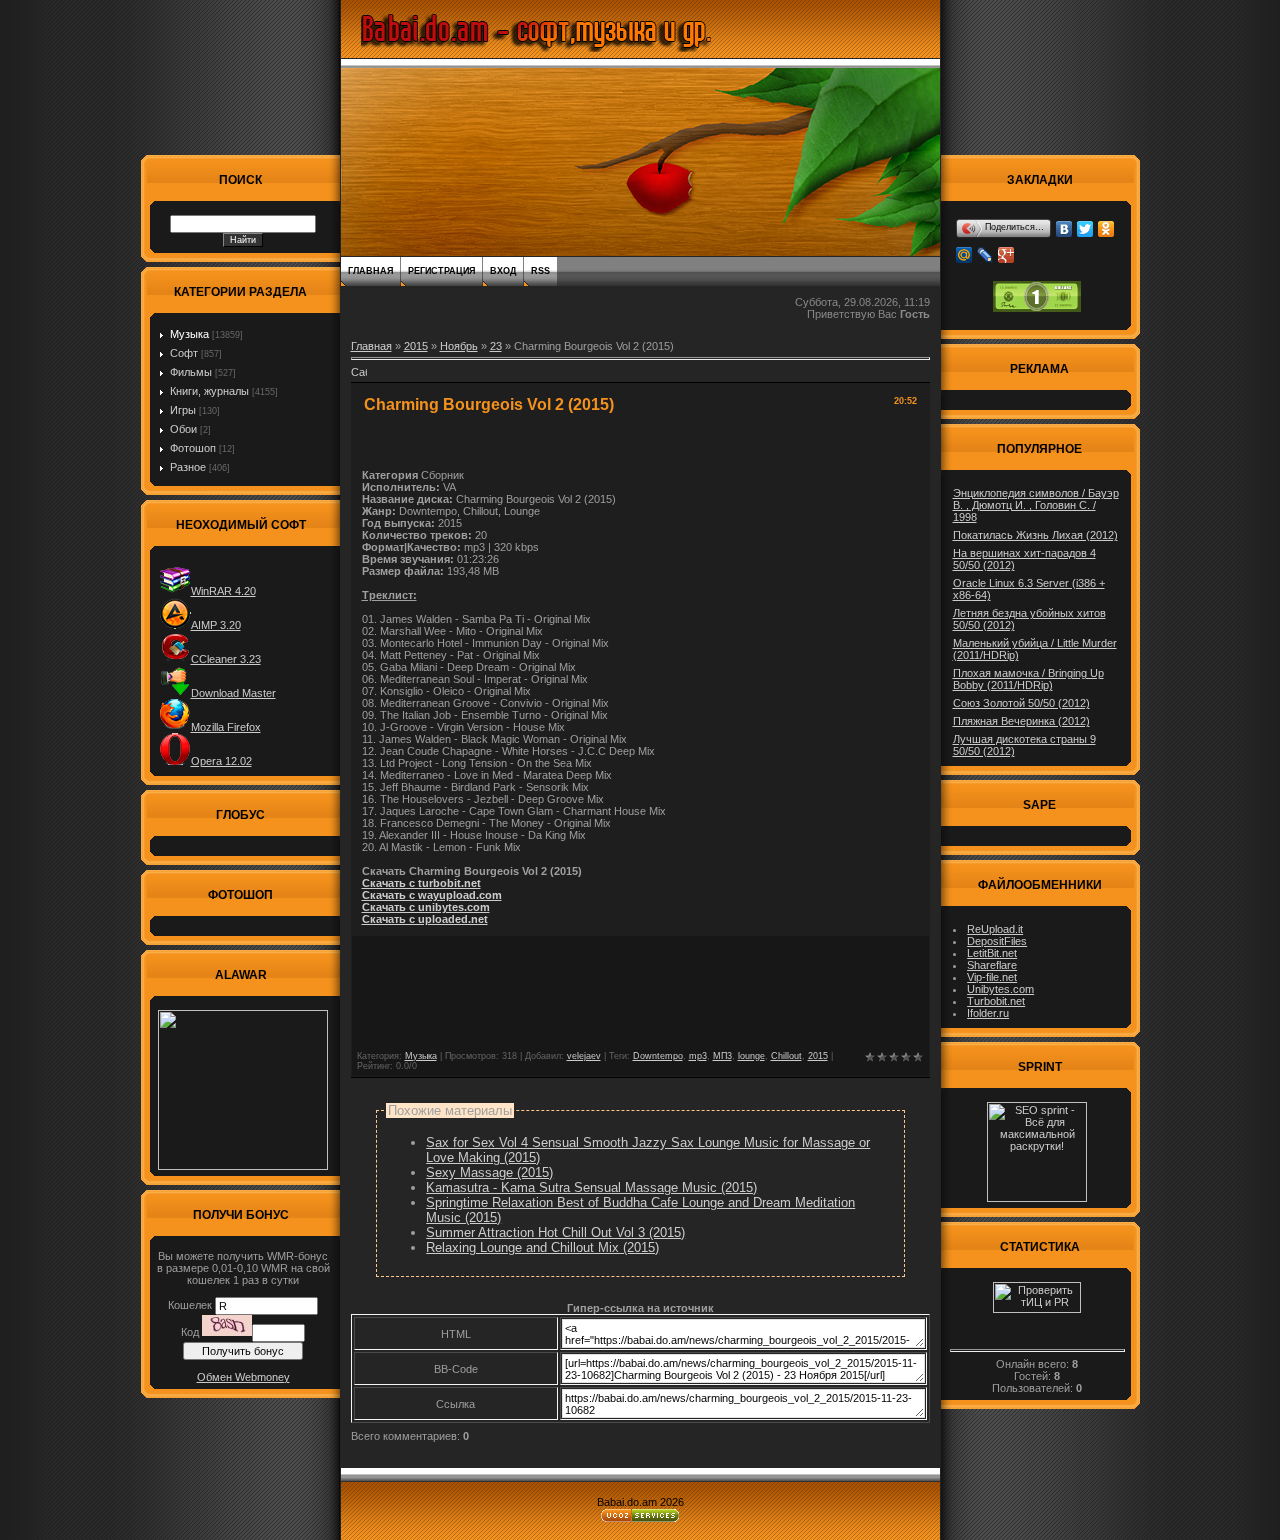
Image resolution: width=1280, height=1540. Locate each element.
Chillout (786, 1056)
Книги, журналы (209, 391)
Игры (183, 410)
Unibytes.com (1000, 989)
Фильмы (191, 372)
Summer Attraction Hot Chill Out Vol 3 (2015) (555, 1232)
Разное (188, 467)
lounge (751, 1056)
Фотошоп (193, 448)
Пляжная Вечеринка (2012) (1021, 721)
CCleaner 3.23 (226, 659)
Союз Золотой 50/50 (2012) (1021, 703)
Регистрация (441, 271)
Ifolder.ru (988, 1013)
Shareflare (992, 965)
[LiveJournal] (985, 255)
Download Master (233, 693)
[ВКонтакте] (1064, 229)
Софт (184, 353)
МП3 (722, 1056)
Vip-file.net (992, 977)
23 (496, 346)
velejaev (584, 1056)
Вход (503, 271)
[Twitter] (1085, 229)
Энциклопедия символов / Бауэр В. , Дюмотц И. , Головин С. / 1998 (1036, 505)
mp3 (698, 1056)
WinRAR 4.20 (223, 591)
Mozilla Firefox (226, 727)
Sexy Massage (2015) (489, 1172)
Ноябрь (459, 346)
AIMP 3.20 (216, 625)
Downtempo (658, 1056)
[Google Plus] (1006, 255)
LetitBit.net (992, 953)
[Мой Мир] (964, 255)
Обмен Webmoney (243, 1377)
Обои (183, 429)
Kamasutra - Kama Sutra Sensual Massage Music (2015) (591, 1187)
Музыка (189, 334)
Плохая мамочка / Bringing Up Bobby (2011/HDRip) (1028, 679)
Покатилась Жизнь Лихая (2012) (1035, 535)
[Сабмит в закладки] (359, 378)
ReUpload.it (995, 929)
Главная (370, 271)
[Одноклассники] (1106, 229)
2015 (416, 346)
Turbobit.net (996, 1001)
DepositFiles (997, 941)
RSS (540, 271)
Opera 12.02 (221, 761)
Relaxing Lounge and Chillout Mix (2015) (542, 1247)
